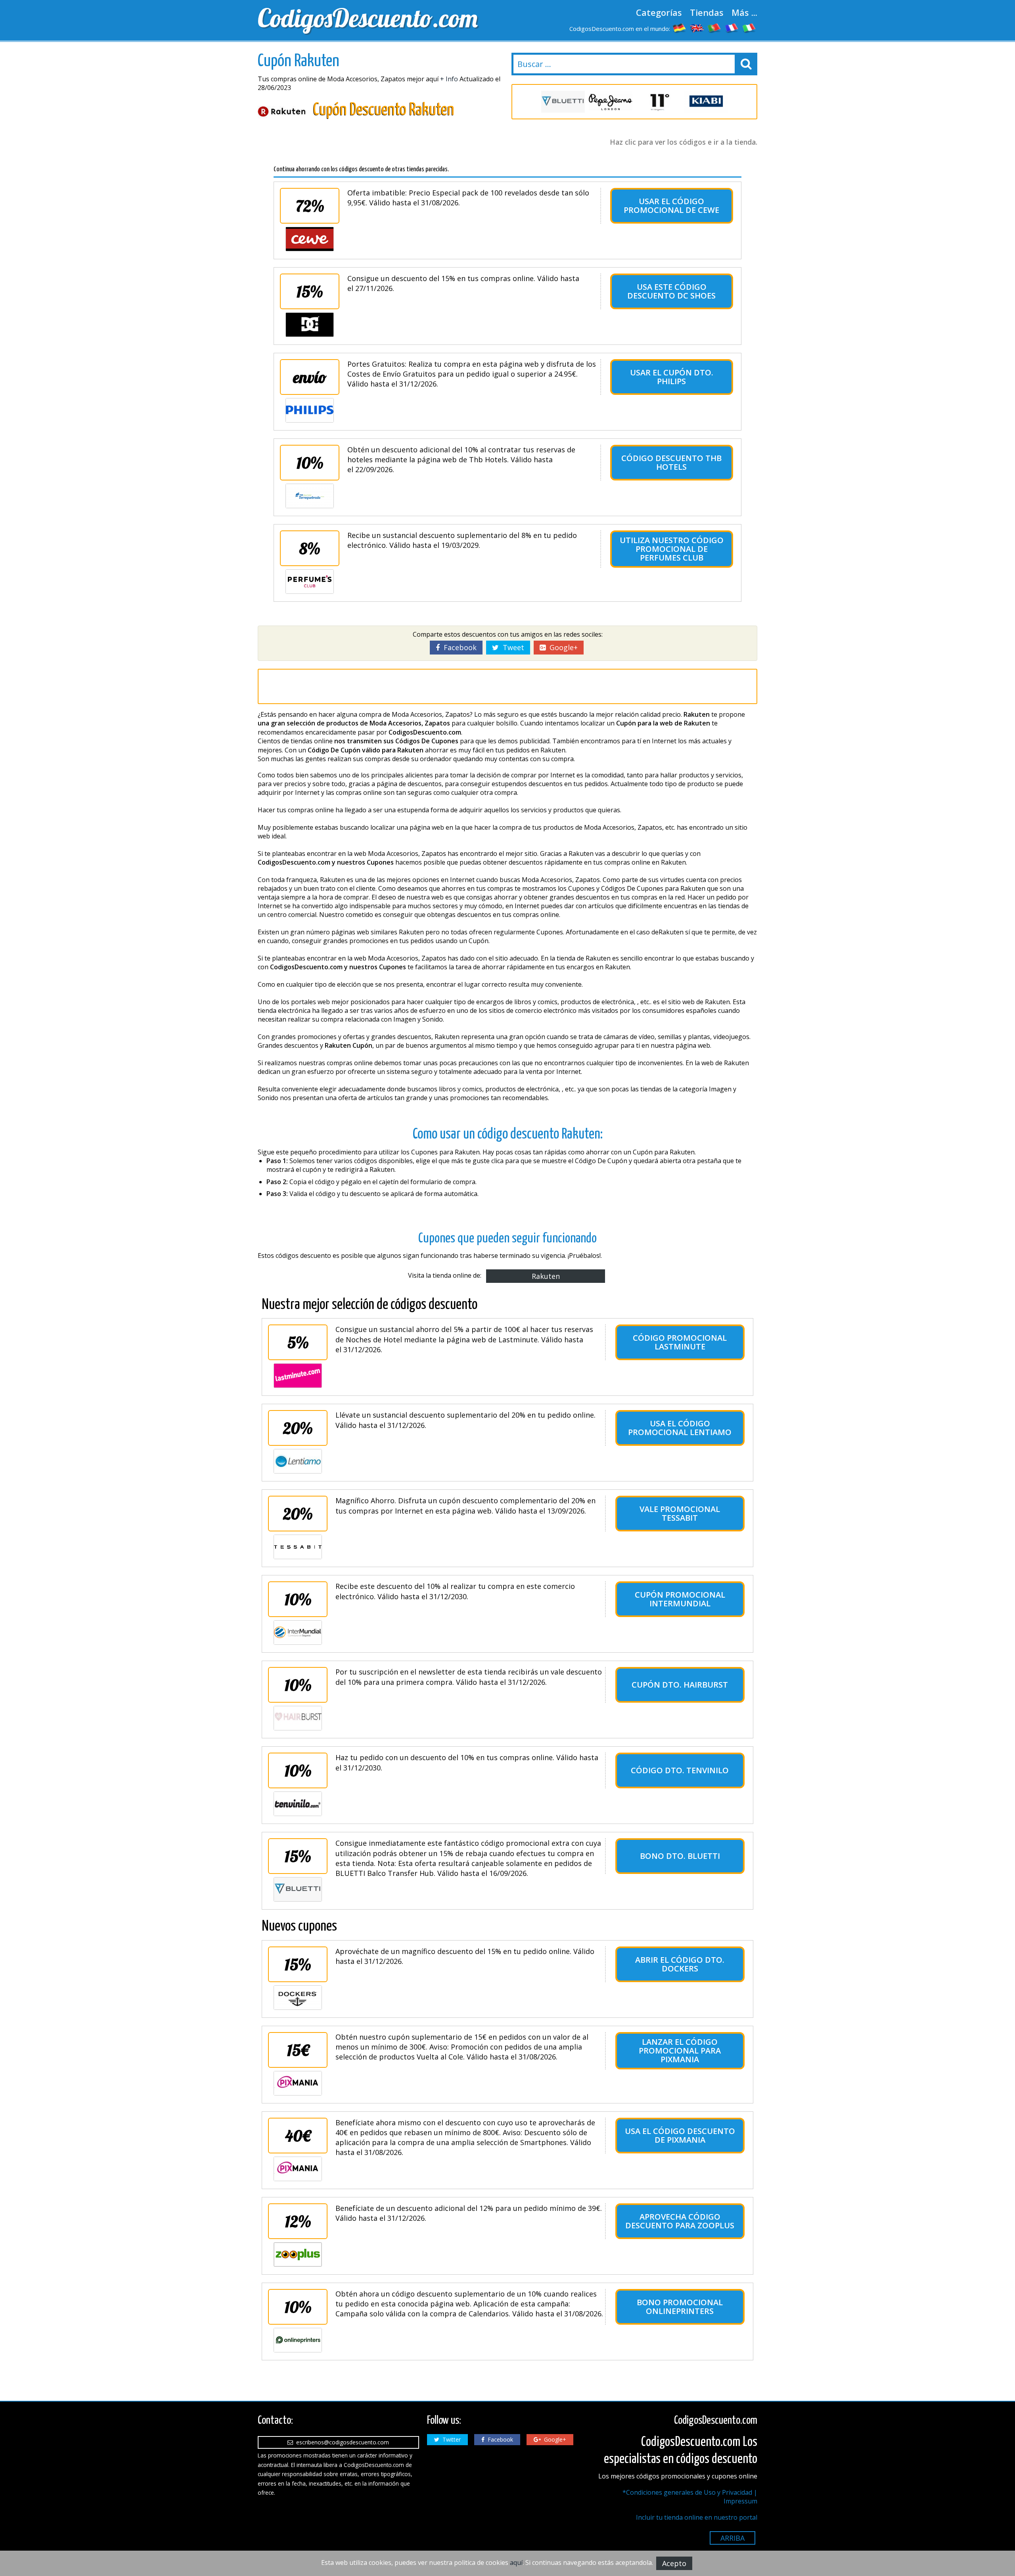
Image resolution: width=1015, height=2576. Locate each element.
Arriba (733, 2538)
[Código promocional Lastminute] (298, 1376)
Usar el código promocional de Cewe (671, 206)
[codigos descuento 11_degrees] (658, 102)
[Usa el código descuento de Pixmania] (298, 2169)
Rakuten (546, 1276)
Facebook (458, 647)
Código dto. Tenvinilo (680, 1770)
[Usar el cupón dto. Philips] (310, 410)
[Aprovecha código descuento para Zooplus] (298, 2254)
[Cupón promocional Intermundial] (298, 1632)
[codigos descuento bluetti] (563, 102)
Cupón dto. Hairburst (680, 1685)
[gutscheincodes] (680, 28)
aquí (516, 2563)
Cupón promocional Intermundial (680, 1599)
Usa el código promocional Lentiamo (680, 1428)
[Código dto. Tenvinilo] (298, 1804)
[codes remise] (732, 28)
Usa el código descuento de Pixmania (680, 2135)
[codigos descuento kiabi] (706, 102)
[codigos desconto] (714, 28)
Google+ (562, 647)
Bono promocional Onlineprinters (680, 2307)
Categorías (659, 12)
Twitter (450, 2439)
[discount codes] (697, 28)
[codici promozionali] (749, 28)
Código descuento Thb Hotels (671, 462)
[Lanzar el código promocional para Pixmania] (298, 2083)
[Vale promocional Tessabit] (298, 1547)
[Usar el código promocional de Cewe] (310, 239)
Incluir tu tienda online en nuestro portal (697, 2517)
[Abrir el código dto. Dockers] (298, 1998)
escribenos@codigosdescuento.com (341, 2442)
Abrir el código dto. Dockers (680, 1964)
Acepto (674, 2563)
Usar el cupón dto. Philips (672, 377)
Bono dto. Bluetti (680, 1856)
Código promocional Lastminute (680, 1342)
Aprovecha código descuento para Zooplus (680, 2221)
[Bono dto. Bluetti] (298, 1889)
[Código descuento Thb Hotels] (310, 496)
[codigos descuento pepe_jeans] (611, 102)
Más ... (744, 12)
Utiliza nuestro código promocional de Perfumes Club (672, 549)
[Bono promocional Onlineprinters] (298, 2340)
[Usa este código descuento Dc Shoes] (310, 325)
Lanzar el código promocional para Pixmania (680, 2051)
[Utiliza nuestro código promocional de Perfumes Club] (310, 582)
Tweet (511, 647)
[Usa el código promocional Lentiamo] (298, 1461)
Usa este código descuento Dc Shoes (671, 291)
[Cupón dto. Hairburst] (298, 1718)
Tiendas (707, 12)
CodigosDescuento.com (368, 18)
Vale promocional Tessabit (680, 1513)
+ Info (449, 79)
